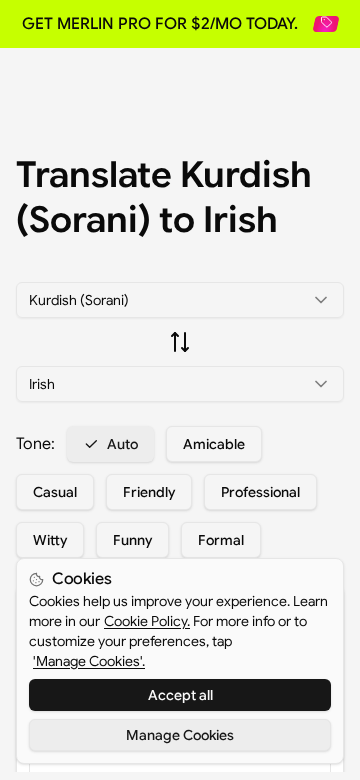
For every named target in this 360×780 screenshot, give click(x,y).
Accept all (180, 695)
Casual (55, 492)
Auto (122, 444)
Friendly (149, 492)
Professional (260, 492)
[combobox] (180, 300)
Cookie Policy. (147, 621)
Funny (132, 540)
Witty (50, 540)
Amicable (214, 444)
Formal (221, 540)
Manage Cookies (180, 735)
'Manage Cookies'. (89, 661)
